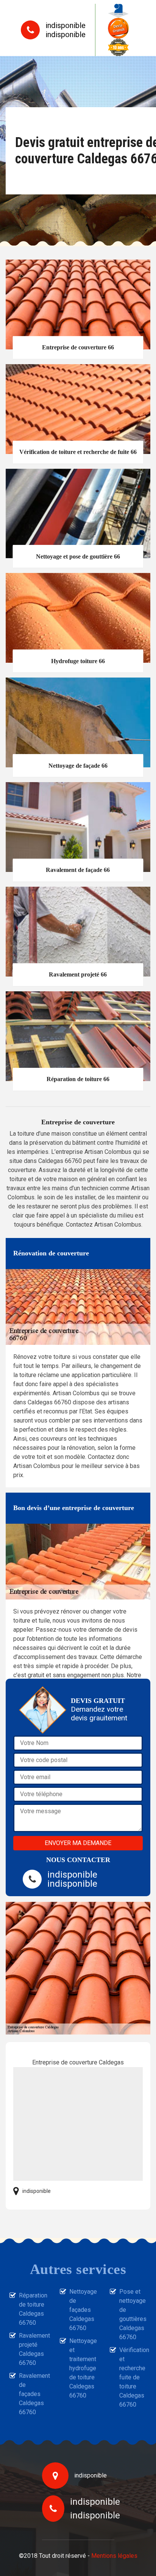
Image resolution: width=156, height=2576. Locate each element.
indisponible (66, 25)
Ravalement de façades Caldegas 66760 (33, 2394)
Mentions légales (114, 2556)
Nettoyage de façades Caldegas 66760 (83, 2310)
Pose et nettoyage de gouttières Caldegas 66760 (133, 2314)
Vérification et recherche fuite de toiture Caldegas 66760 (133, 2377)
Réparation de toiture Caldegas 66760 (33, 2309)
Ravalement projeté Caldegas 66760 (33, 2349)
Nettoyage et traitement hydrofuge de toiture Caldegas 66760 (83, 2368)
